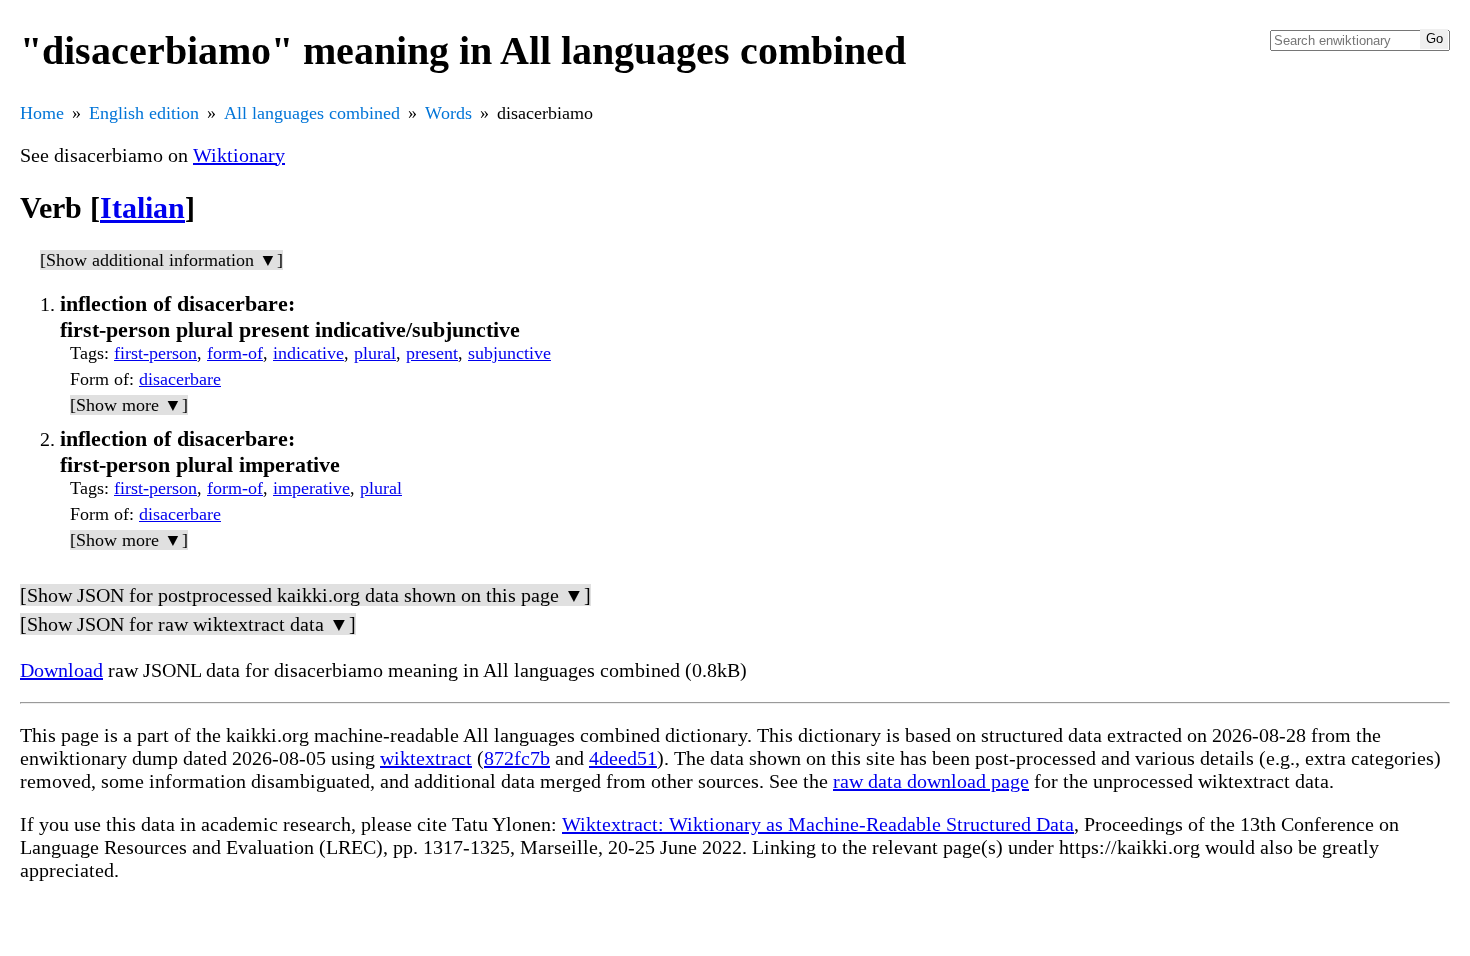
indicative (308, 353)
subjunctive (509, 353)
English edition (144, 113)
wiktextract (426, 758)
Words (448, 113)
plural (375, 353)
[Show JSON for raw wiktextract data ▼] (188, 624)
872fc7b (517, 758)
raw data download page (931, 781)
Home (42, 113)
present (432, 353)
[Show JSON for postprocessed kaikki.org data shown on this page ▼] (305, 595)
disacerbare (180, 379)
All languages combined (312, 113)
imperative (311, 488)
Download (61, 670)
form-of (235, 353)
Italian (142, 207)
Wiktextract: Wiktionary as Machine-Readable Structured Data (818, 824)
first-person (155, 353)
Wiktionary (239, 155)
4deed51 (623, 758)
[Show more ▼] (129, 405)
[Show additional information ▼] (161, 260)
